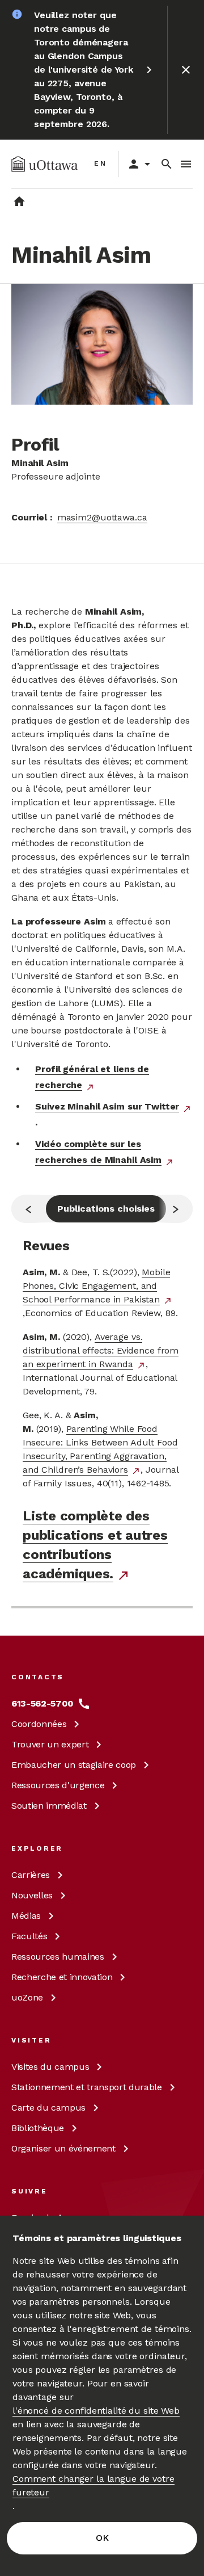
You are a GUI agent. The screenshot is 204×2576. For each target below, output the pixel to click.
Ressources (58, 1785)
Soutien (49, 1806)
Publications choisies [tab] (106, 1209)
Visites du (50, 2067)
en (101, 163)
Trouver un (50, 1744)
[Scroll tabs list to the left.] (28, 1209)
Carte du (48, 2108)
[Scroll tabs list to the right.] (176, 1209)
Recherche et (62, 1977)
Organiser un (63, 2148)
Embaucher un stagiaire (74, 1765)
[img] (44, 164)
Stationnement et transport (87, 2087)
